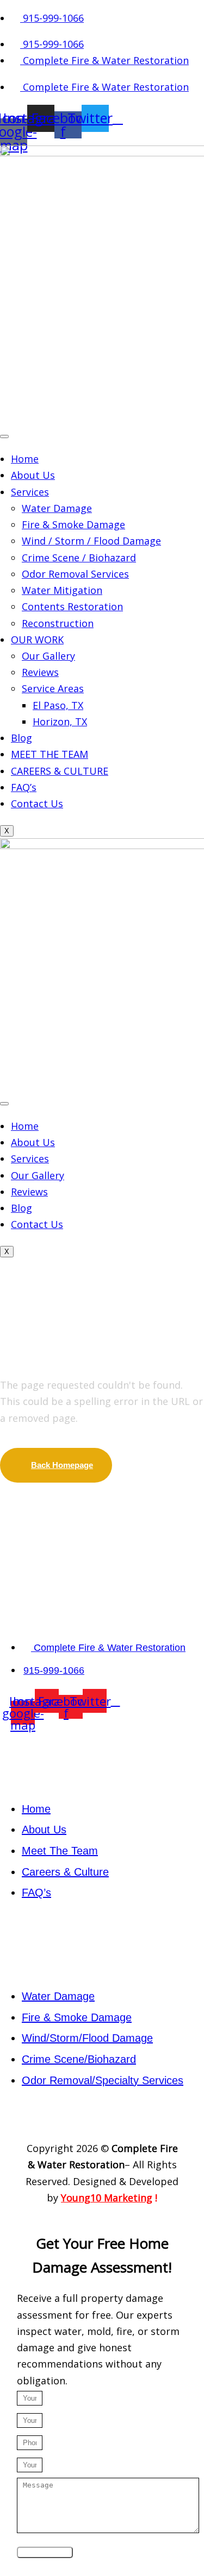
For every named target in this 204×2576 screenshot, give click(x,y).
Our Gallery (48, 656)
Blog (21, 738)
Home (25, 459)
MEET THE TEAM (50, 754)
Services (30, 492)
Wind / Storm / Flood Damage (91, 541)
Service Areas (53, 688)
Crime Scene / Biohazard (79, 558)
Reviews (40, 672)
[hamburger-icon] (4, 436)
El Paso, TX (58, 705)
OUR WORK (37, 640)
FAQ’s (24, 787)
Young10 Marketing (107, 2198)
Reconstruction (58, 623)
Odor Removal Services (75, 574)
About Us (33, 475)
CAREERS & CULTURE (60, 771)
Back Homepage (62, 1465)
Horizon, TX (60, 721)
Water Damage (57, 508)
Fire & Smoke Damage (73, 524)
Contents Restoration (72, 606)
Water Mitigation (62, 590)
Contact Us (37, 803)
